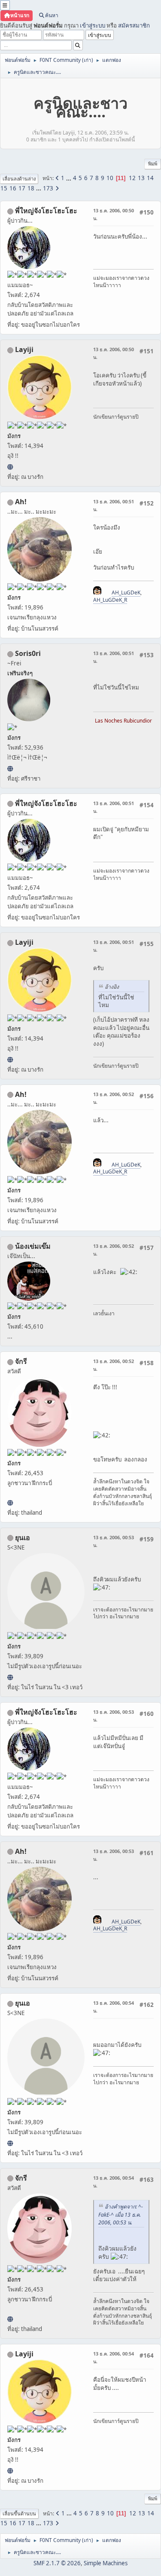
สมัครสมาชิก (134, 25)
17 (22, 188)
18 (31, 188)
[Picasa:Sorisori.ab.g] (10, 769)
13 (141, 178)
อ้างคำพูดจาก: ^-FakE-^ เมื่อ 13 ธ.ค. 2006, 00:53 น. (121, 2215)
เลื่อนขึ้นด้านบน (19, 2513)
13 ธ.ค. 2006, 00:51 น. (114, 505)
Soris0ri (28, 653)
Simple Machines (106, 2563)
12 (132, 178)
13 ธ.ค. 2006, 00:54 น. (114, 2007)
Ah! (21, 502)
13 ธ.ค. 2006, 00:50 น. (114, 214)
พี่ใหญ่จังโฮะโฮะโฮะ (46, 211)
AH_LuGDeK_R (110, 600)
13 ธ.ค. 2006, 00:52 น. (114, 1098)
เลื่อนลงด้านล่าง (19, 179)
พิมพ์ (153, 164)
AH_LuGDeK (126, 593)
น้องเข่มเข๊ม (33, 1246)
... (69, 178)
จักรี (21, 1361)
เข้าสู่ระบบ (93, 25)
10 (110, 178)
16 (13, 188)
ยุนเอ (23, 1538)
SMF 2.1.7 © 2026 (57, 2563)
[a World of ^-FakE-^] (10, 1677)
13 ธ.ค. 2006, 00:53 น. (114, 1541)
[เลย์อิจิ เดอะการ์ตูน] (10, 467)
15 (4, 188)
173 (48, 188)
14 (150, 178)
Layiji (24, 349)
